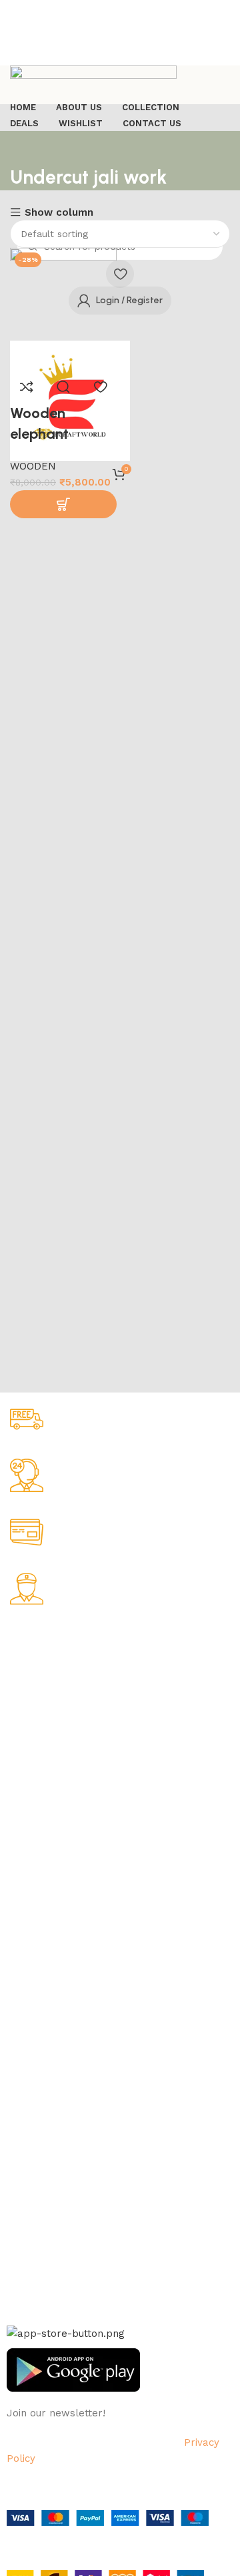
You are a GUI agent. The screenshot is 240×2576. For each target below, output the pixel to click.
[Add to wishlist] (100, 387)
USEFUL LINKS (41, 1983)
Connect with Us (52, 2133)
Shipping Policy (41, 1705)
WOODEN (33, 466)
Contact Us (32, 1774)
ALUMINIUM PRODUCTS (59, 1901)
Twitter (23, 2202)
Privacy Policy (37, 1682)
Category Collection (64, 1810)
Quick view (63, 387)
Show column (59, 213)
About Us (27, 1660)
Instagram (29, 2179)
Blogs (19, 2097)
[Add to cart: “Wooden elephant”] (63, 504)
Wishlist (24, 2052)
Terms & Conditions (50, 1751)
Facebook (29, 2157)
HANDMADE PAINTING (56, 1833)
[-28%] (63, 308)
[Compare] (27, 387)
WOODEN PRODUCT (51, 1947)
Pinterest (27, 2247)
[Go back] (27, 148)
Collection (29, 2006)
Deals (19, 2029)
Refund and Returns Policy (66, 1728)
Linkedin (25, 2225)
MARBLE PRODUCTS (53, 1855)
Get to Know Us (49, 1637)
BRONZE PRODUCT (49, 1924)
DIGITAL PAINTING (48, 1879)
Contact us (31, 2271)
